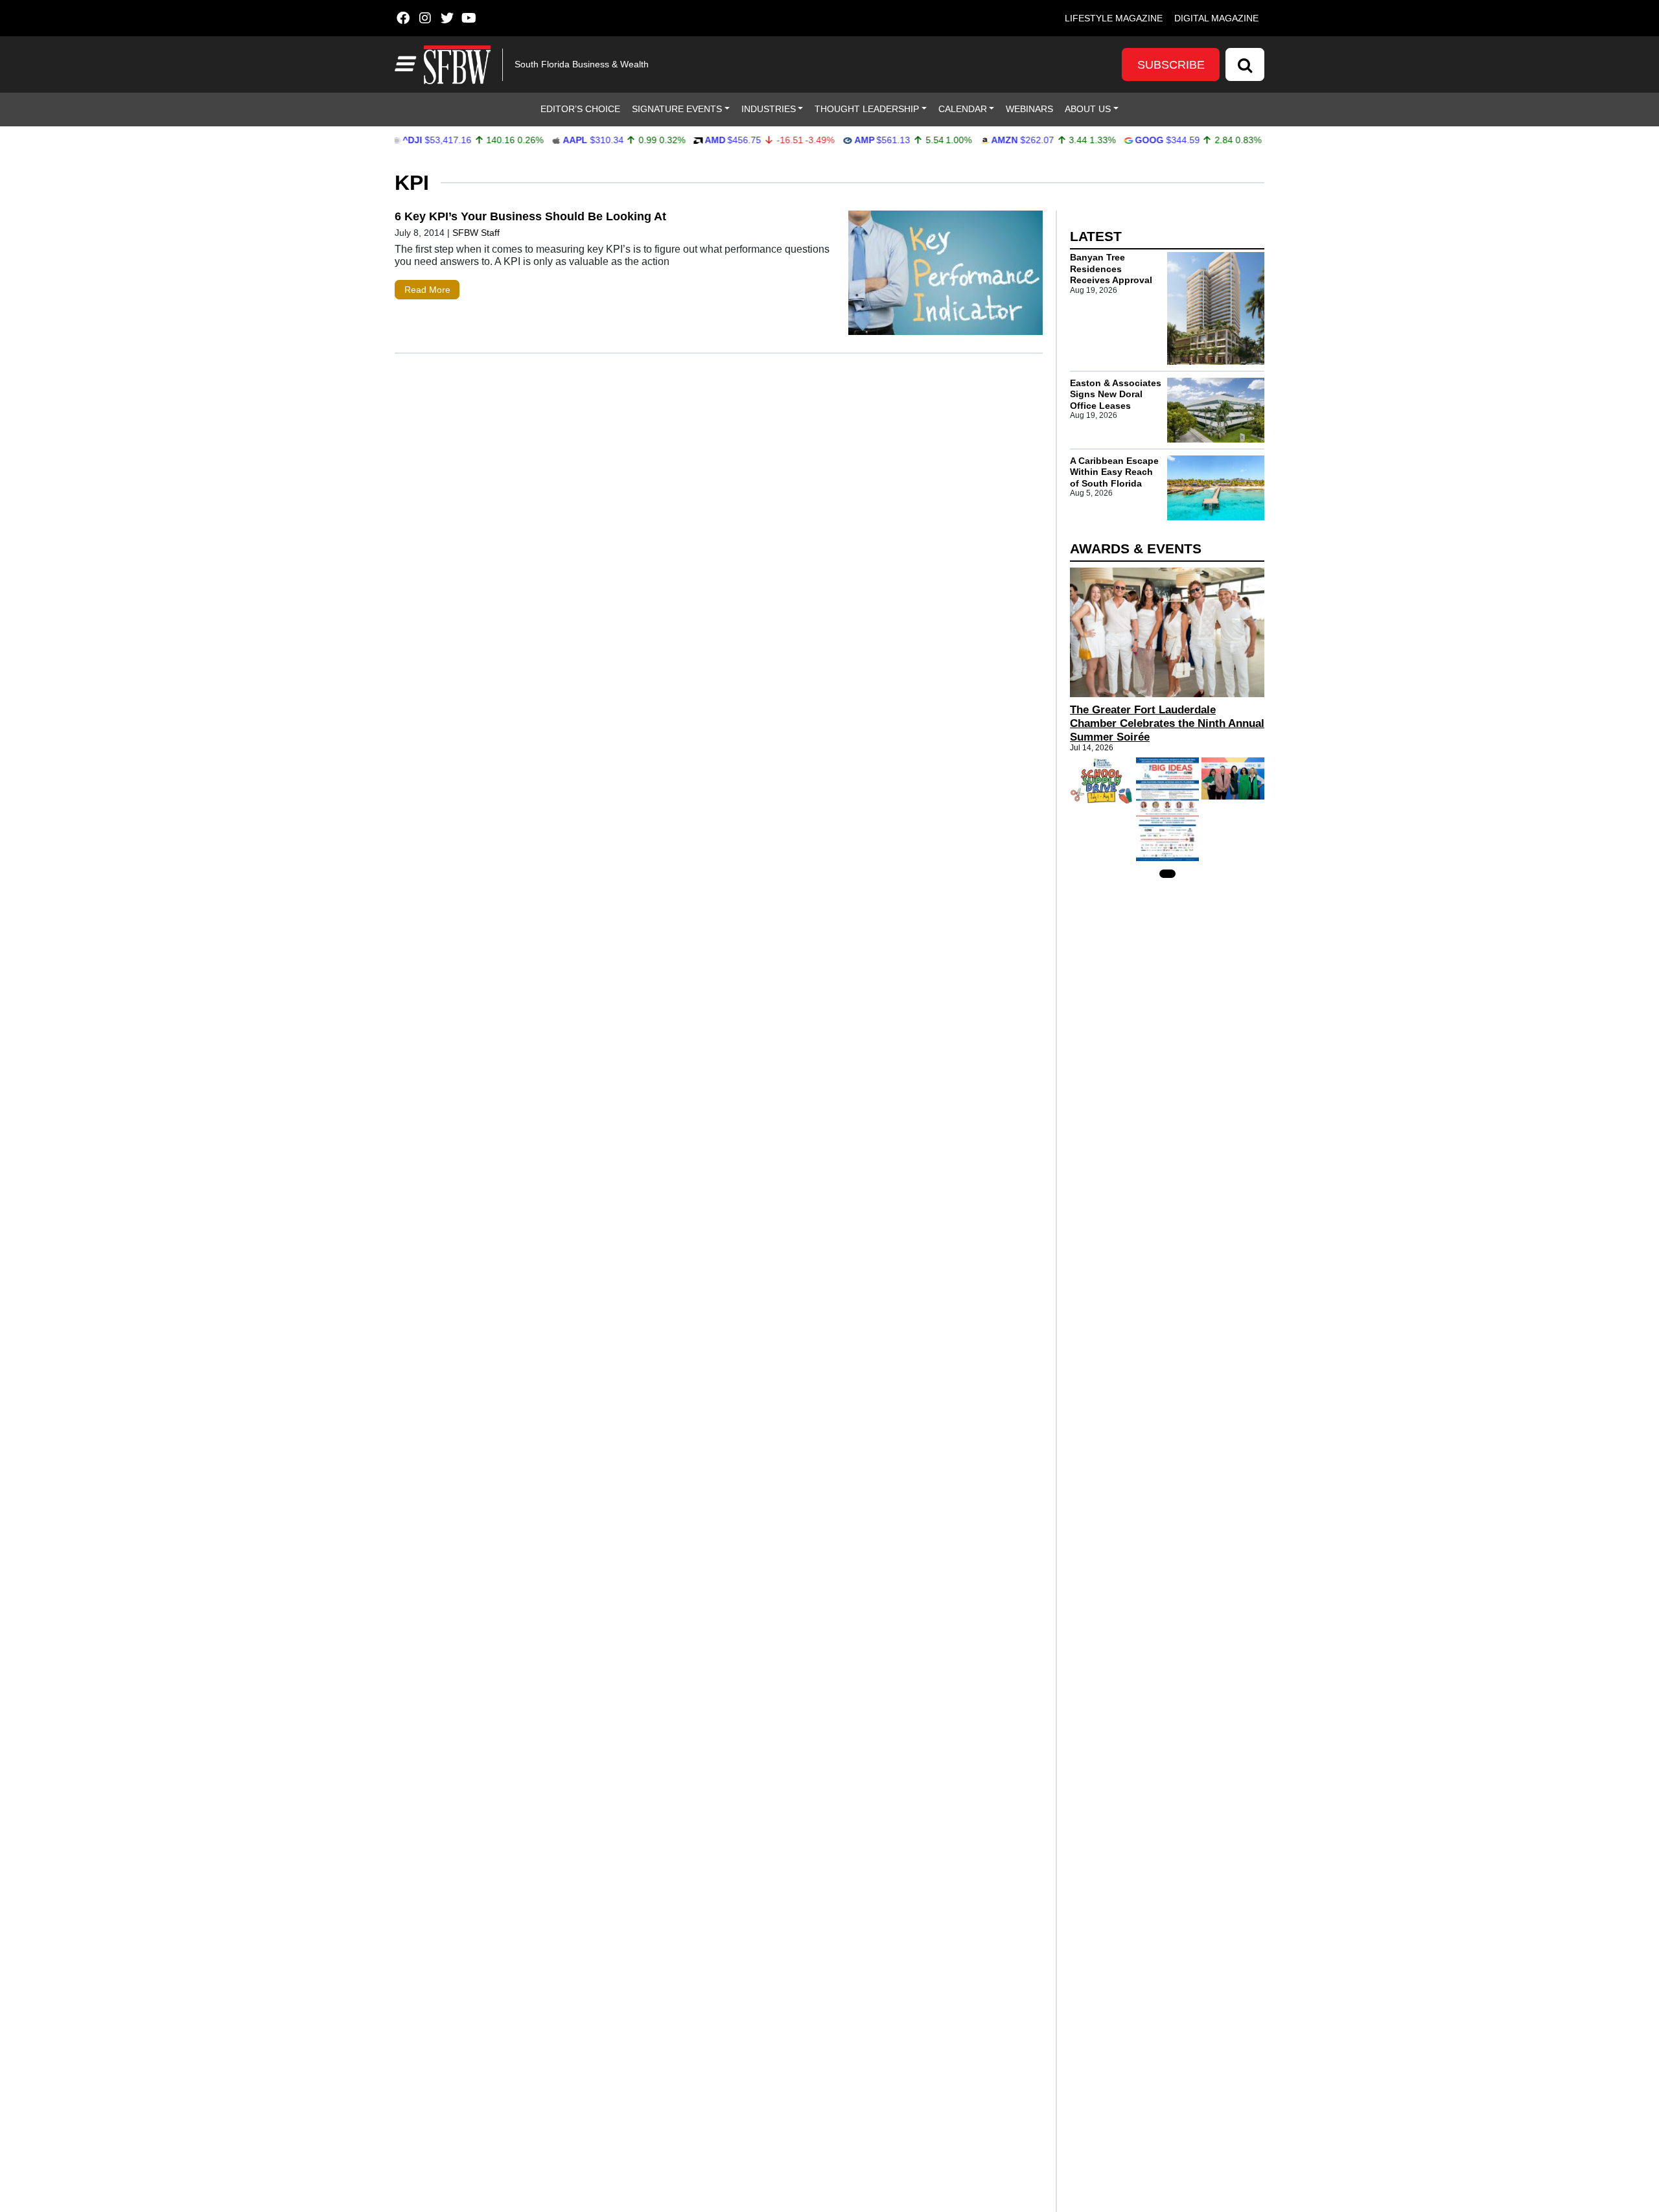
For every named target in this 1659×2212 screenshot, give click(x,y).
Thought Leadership (867, 109)
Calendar (963, 109)
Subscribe (1171, 65)
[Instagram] (425, 18)
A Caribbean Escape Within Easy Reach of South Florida (1114, 472)
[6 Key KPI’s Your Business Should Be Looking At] (946, 276)
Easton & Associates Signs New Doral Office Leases (1116, 394)
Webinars (1029, 109)
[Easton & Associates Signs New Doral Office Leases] (1216, 410)
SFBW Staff (476, 233)
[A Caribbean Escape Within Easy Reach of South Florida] (1216, 488)
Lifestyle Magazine (1114, 18)
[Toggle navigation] (404, 64)
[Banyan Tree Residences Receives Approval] (1216, 308)
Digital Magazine (1216, 18)
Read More (427, 290)
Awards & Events (1136, 548)
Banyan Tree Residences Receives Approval (1111, 269)
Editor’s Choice (580, 109)
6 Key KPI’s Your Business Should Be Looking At (530, 216)
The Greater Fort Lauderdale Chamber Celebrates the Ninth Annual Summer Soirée (1167, 723)
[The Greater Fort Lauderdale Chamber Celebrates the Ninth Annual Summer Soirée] (1167, 632)
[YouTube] (469, 18)
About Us (1088, 109)
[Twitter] (447, 18)
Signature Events (677, 109)
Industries (769, 109)
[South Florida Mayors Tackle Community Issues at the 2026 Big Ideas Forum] (1167, 809)
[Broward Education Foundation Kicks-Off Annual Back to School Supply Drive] (1101, 780)
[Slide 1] (1167, 874)
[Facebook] (403, 18)
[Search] (1245, 64)
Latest (1096, 236)
